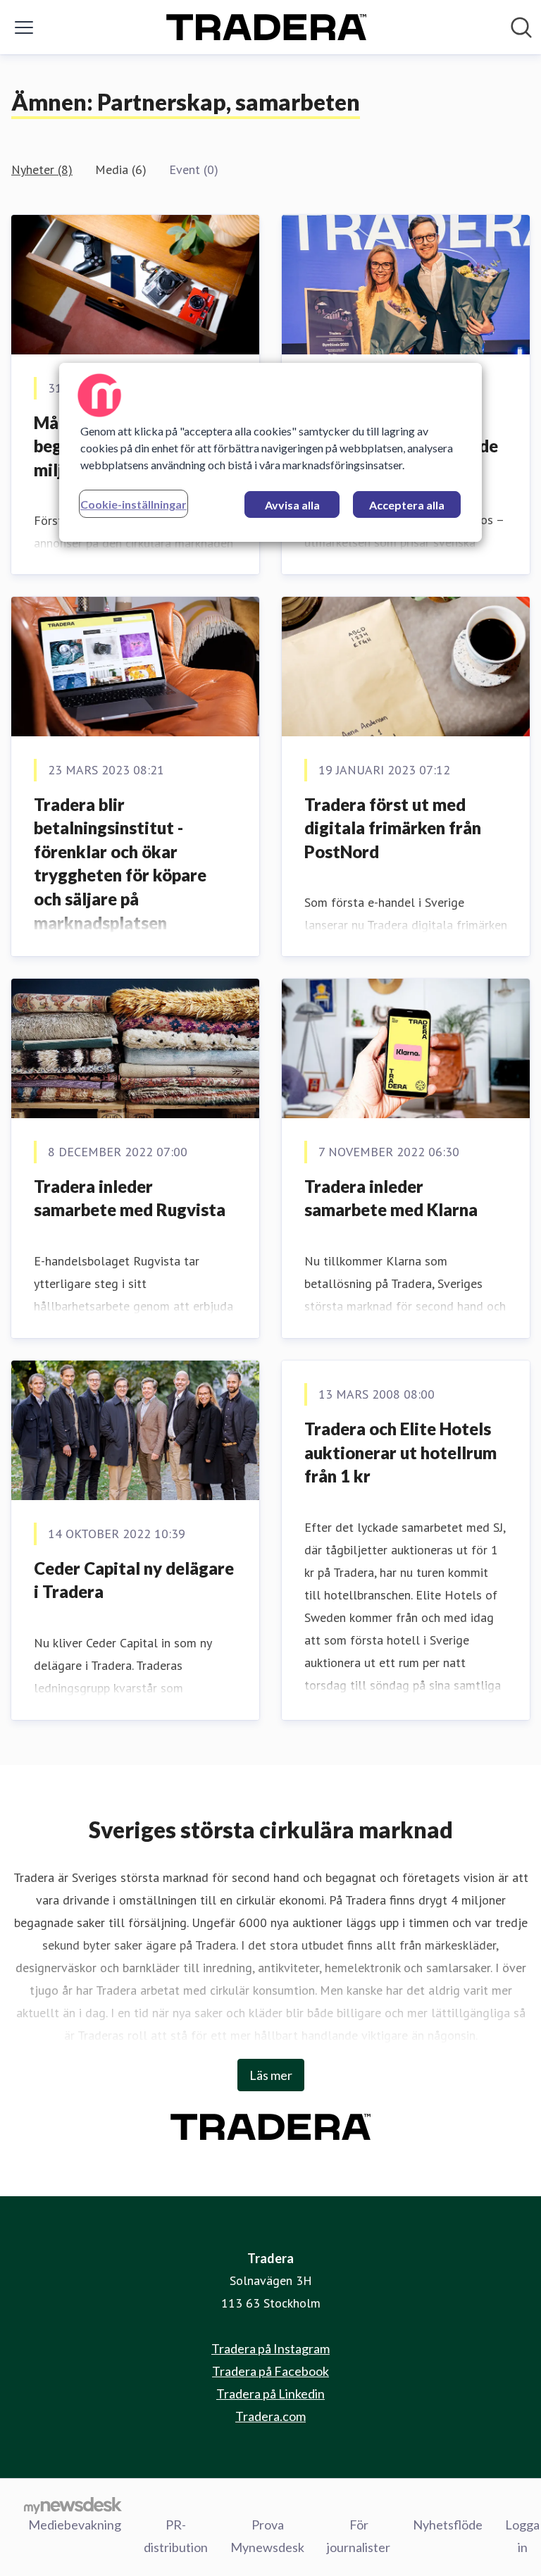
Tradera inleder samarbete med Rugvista (130, 1198)
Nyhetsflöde (448, 2525)
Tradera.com (270, 2416)
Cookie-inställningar (133, 504)
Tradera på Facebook (270, 2371)
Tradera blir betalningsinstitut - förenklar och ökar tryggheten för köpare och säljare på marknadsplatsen (120, 863)
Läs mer (271, 2075)
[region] (270, 452)
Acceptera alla (407, 505)
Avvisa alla (292, 505)
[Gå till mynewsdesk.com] (73, 2505)
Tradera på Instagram (270, 2348)
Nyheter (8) (42, 169)
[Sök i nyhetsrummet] (521, 27)
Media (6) (121, 169)
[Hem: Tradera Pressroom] (266, 27)
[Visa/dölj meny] (24, 27)
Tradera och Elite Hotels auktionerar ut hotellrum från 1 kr (400, 1452)
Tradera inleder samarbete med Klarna (391, 1198)
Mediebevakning (75, 2525)
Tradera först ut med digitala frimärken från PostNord (393, 828)
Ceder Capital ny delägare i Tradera (134, 1580)
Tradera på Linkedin (270, 2394)
